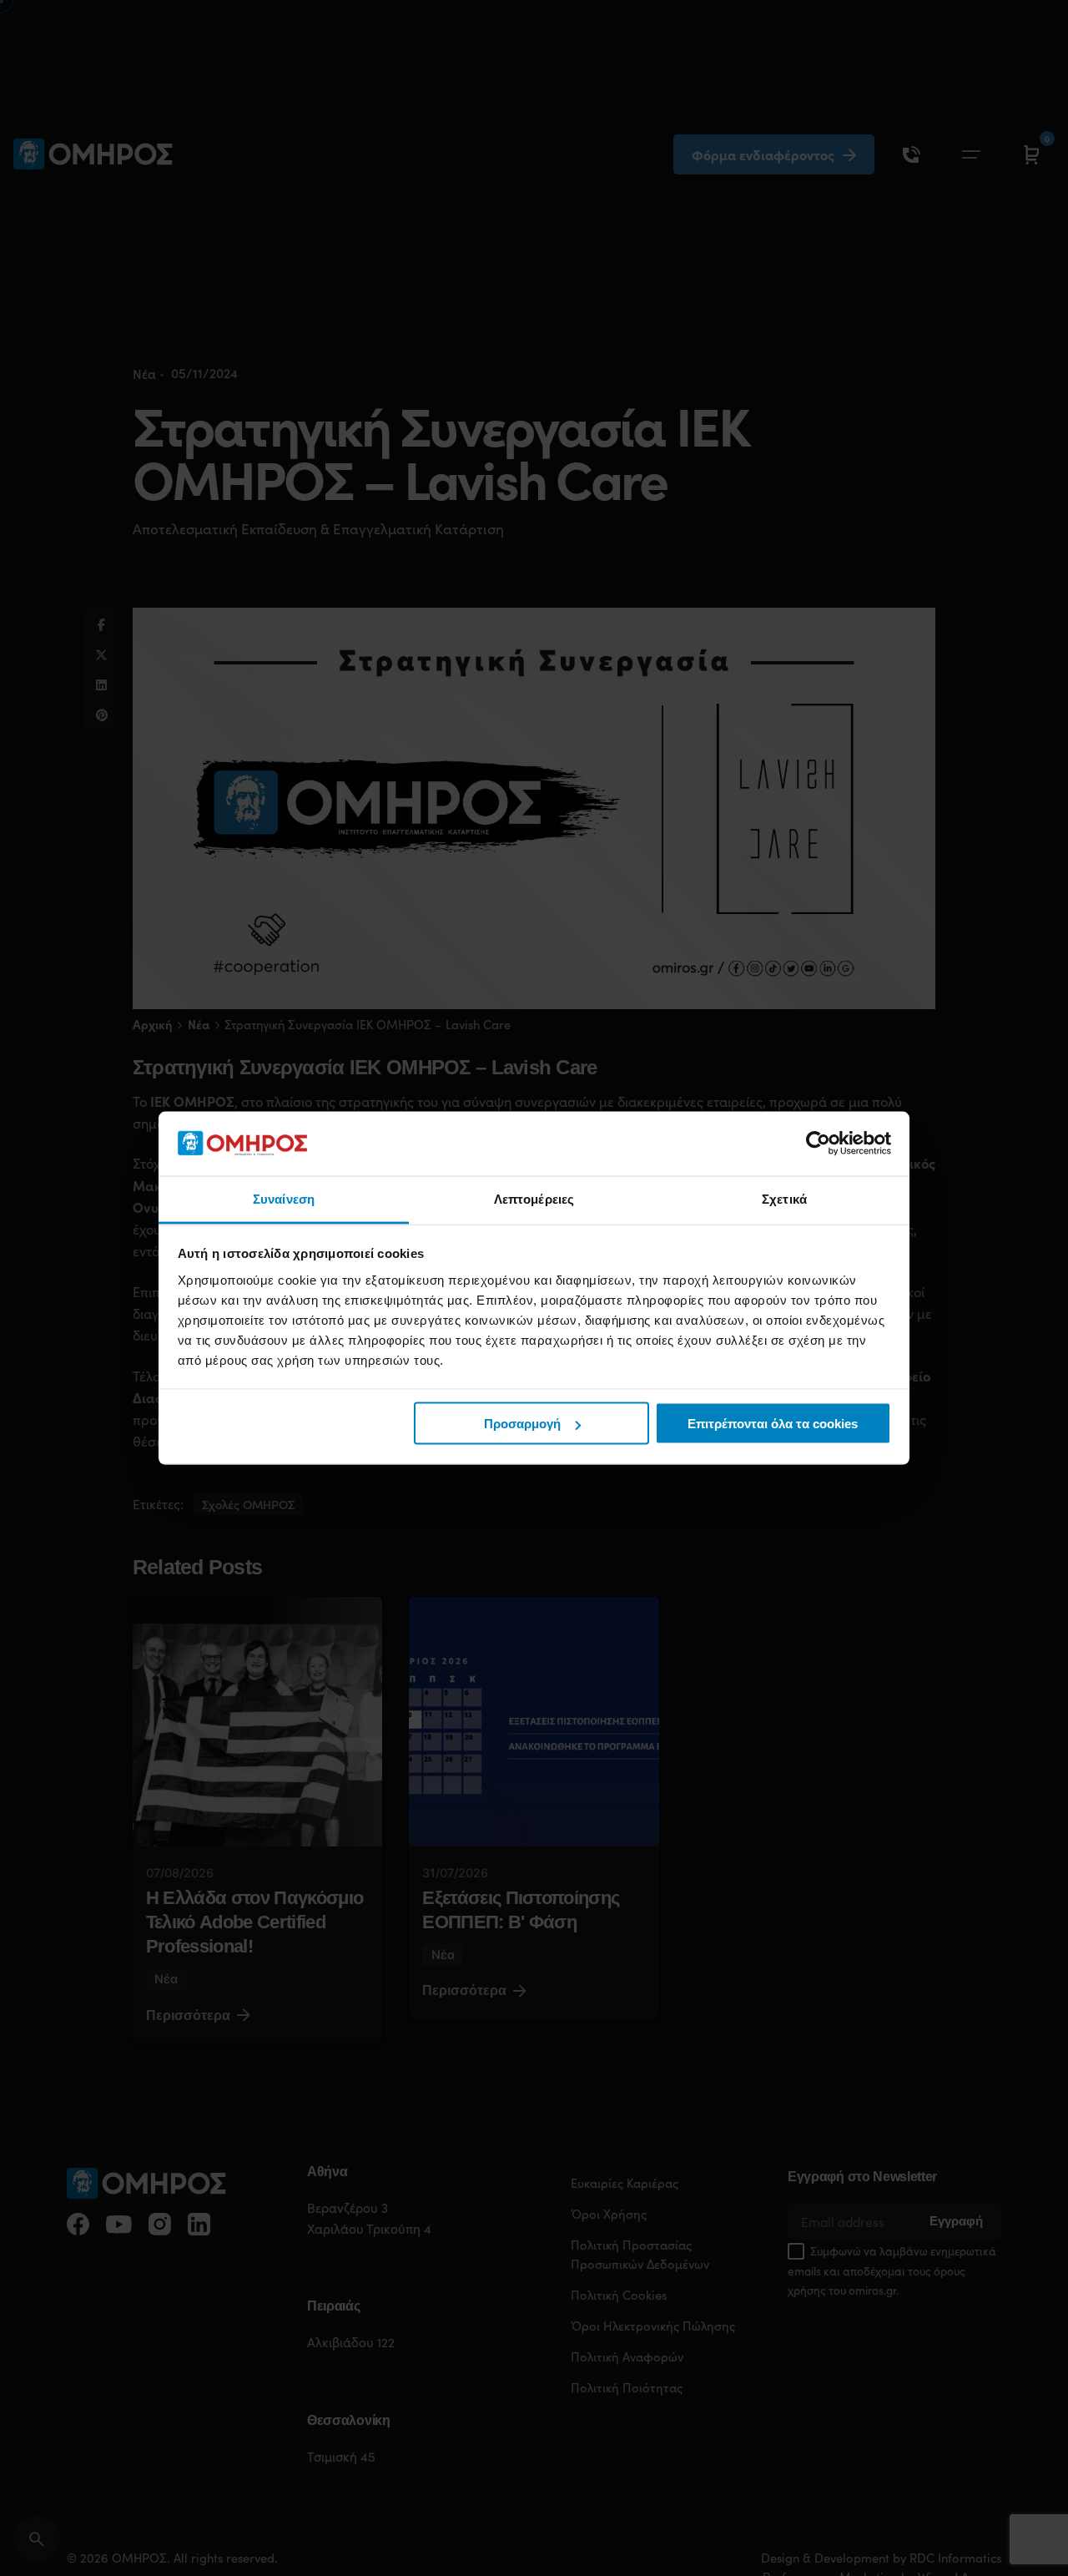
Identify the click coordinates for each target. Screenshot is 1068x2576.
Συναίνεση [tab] (284, 1198)
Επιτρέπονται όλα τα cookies (773, 1424)
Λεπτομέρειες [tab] (534, 1198)
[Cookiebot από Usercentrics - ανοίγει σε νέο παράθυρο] (818, 1144)
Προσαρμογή (522, 1424)
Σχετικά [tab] (784, 1198)
